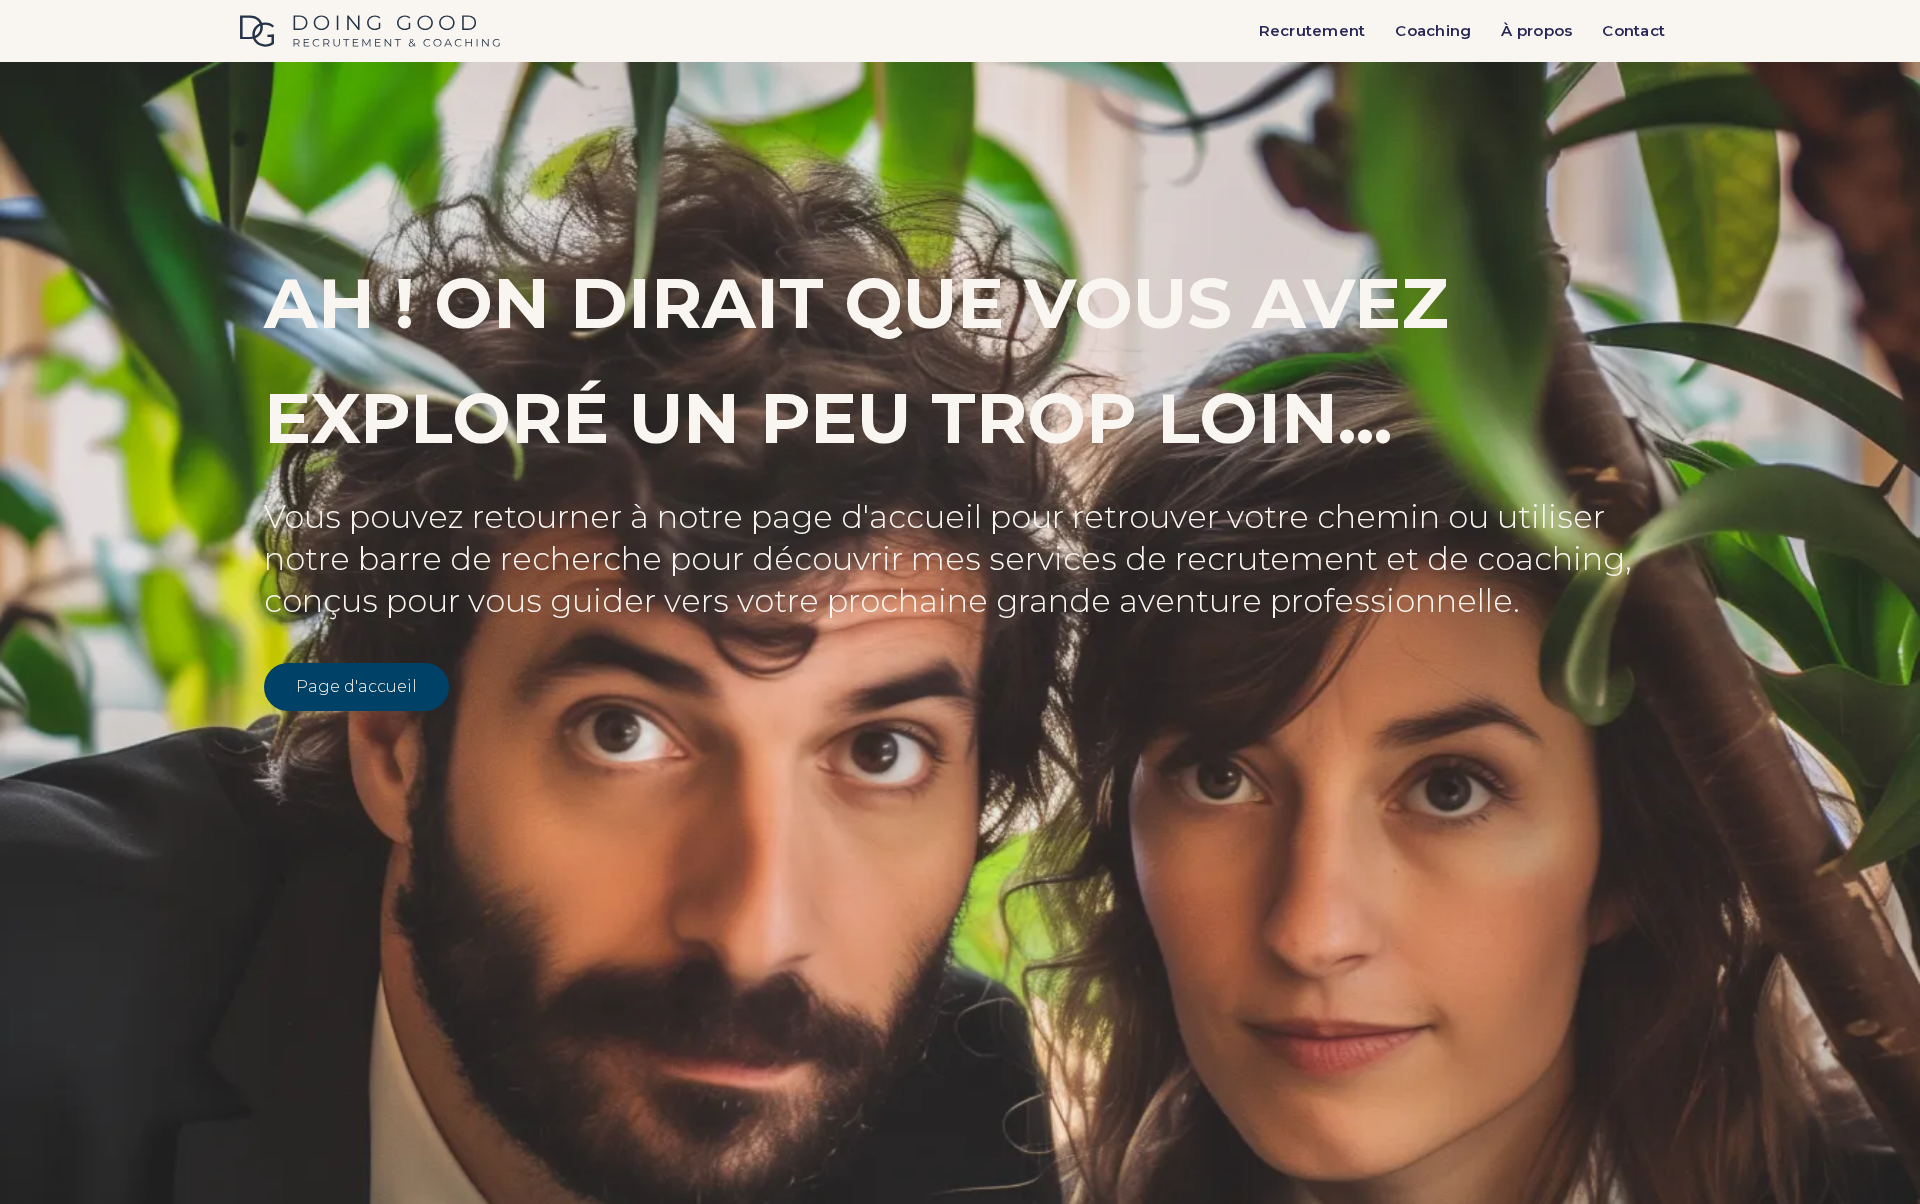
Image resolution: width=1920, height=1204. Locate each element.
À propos (1536, 30)
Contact (1633, 30)
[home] (370, 31)
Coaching (1433, 30)
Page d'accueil (356, 686)
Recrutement (1312, 30)
